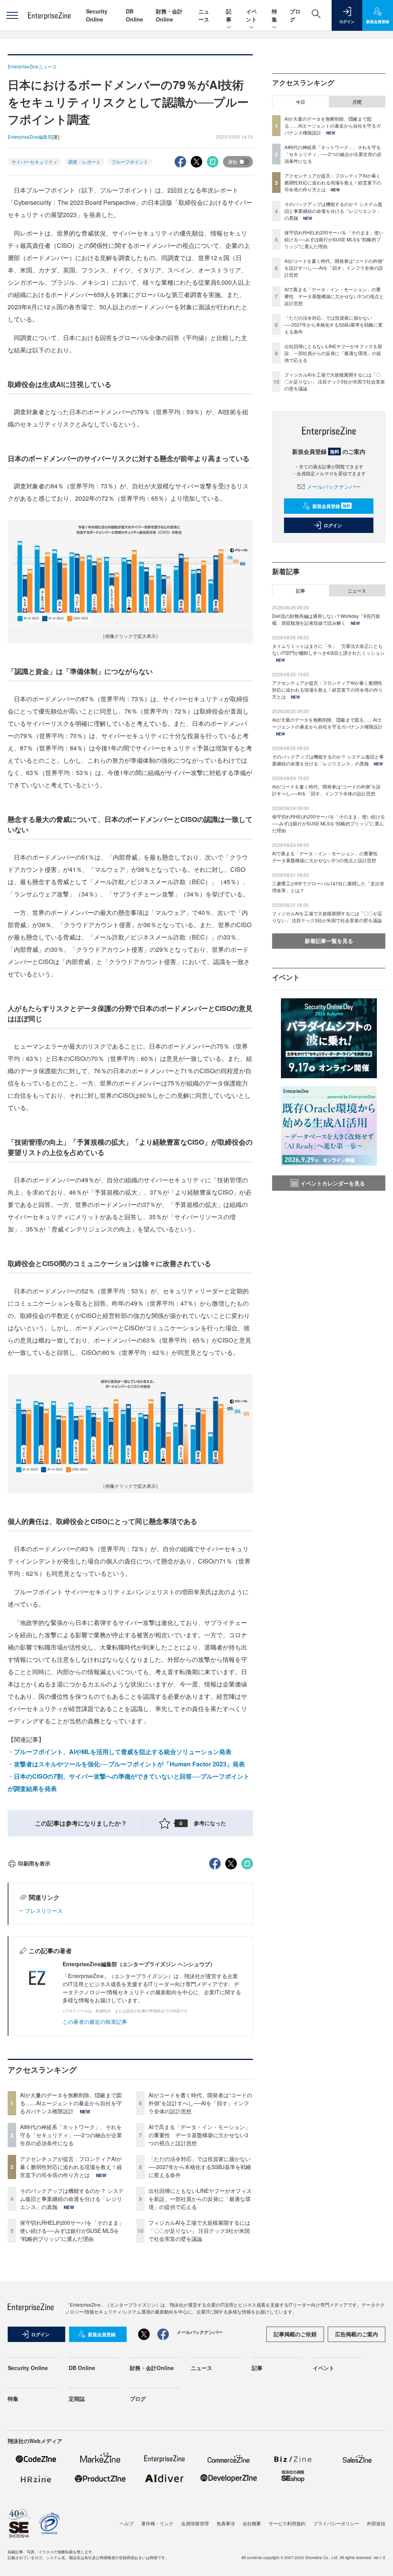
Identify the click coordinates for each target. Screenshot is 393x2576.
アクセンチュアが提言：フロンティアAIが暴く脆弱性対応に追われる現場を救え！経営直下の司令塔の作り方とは (71, 2167)
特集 (274, 15)
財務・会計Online (169, 15)
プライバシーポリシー (336, 2523)
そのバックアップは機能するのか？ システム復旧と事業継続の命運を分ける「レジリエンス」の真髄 (72, 2199)
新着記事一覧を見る (329, 941)
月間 (357, 102)
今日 (301, 102)
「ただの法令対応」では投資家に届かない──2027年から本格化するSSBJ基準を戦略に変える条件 (200, 2167)
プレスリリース (44, 1910)
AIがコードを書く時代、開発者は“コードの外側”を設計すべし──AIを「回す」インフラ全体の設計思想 (200, 2103)
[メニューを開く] (12, 15)
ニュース (204, 15)
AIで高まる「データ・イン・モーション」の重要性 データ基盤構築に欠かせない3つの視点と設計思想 (199, 2135)
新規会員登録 (331, 506)
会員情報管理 (195, 2523)
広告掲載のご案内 (357, 2334)
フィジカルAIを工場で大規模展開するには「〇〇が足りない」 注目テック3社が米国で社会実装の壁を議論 (199, 2231)
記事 (229, 15)
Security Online (97, 15)
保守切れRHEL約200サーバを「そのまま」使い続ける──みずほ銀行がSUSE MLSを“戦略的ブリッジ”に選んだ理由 (72, 2231)
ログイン (333, 525)
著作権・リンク (157, 2523)
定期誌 (77, 2398)
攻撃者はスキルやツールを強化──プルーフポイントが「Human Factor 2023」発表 (129, 1764)
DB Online (135, 15)
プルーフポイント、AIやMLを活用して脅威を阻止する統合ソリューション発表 (123, 1752)
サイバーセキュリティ (35, 162)
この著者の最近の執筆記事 (95, 2022)
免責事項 (226, 2523)
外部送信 (376, 2523)
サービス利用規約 (287, 2523)
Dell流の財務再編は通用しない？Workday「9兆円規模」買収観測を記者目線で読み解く (326, 619)
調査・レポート (84, 162)
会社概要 (252, 2523)
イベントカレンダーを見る (333, 1183)
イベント (251, 15)
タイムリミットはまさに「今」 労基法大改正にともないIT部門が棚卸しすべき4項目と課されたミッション (328, 649)
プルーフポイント (130, 162)
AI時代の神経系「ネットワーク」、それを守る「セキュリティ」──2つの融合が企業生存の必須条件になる (71, 2135)
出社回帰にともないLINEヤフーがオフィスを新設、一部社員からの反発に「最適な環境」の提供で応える (200, 2199)
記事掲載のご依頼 (295, 2334)
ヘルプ (127, 2523)
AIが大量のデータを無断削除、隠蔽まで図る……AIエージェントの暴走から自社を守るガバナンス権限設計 (71, 2103)
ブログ (138, 2398)
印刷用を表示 (34, 1863)
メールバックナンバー (334, 486)
